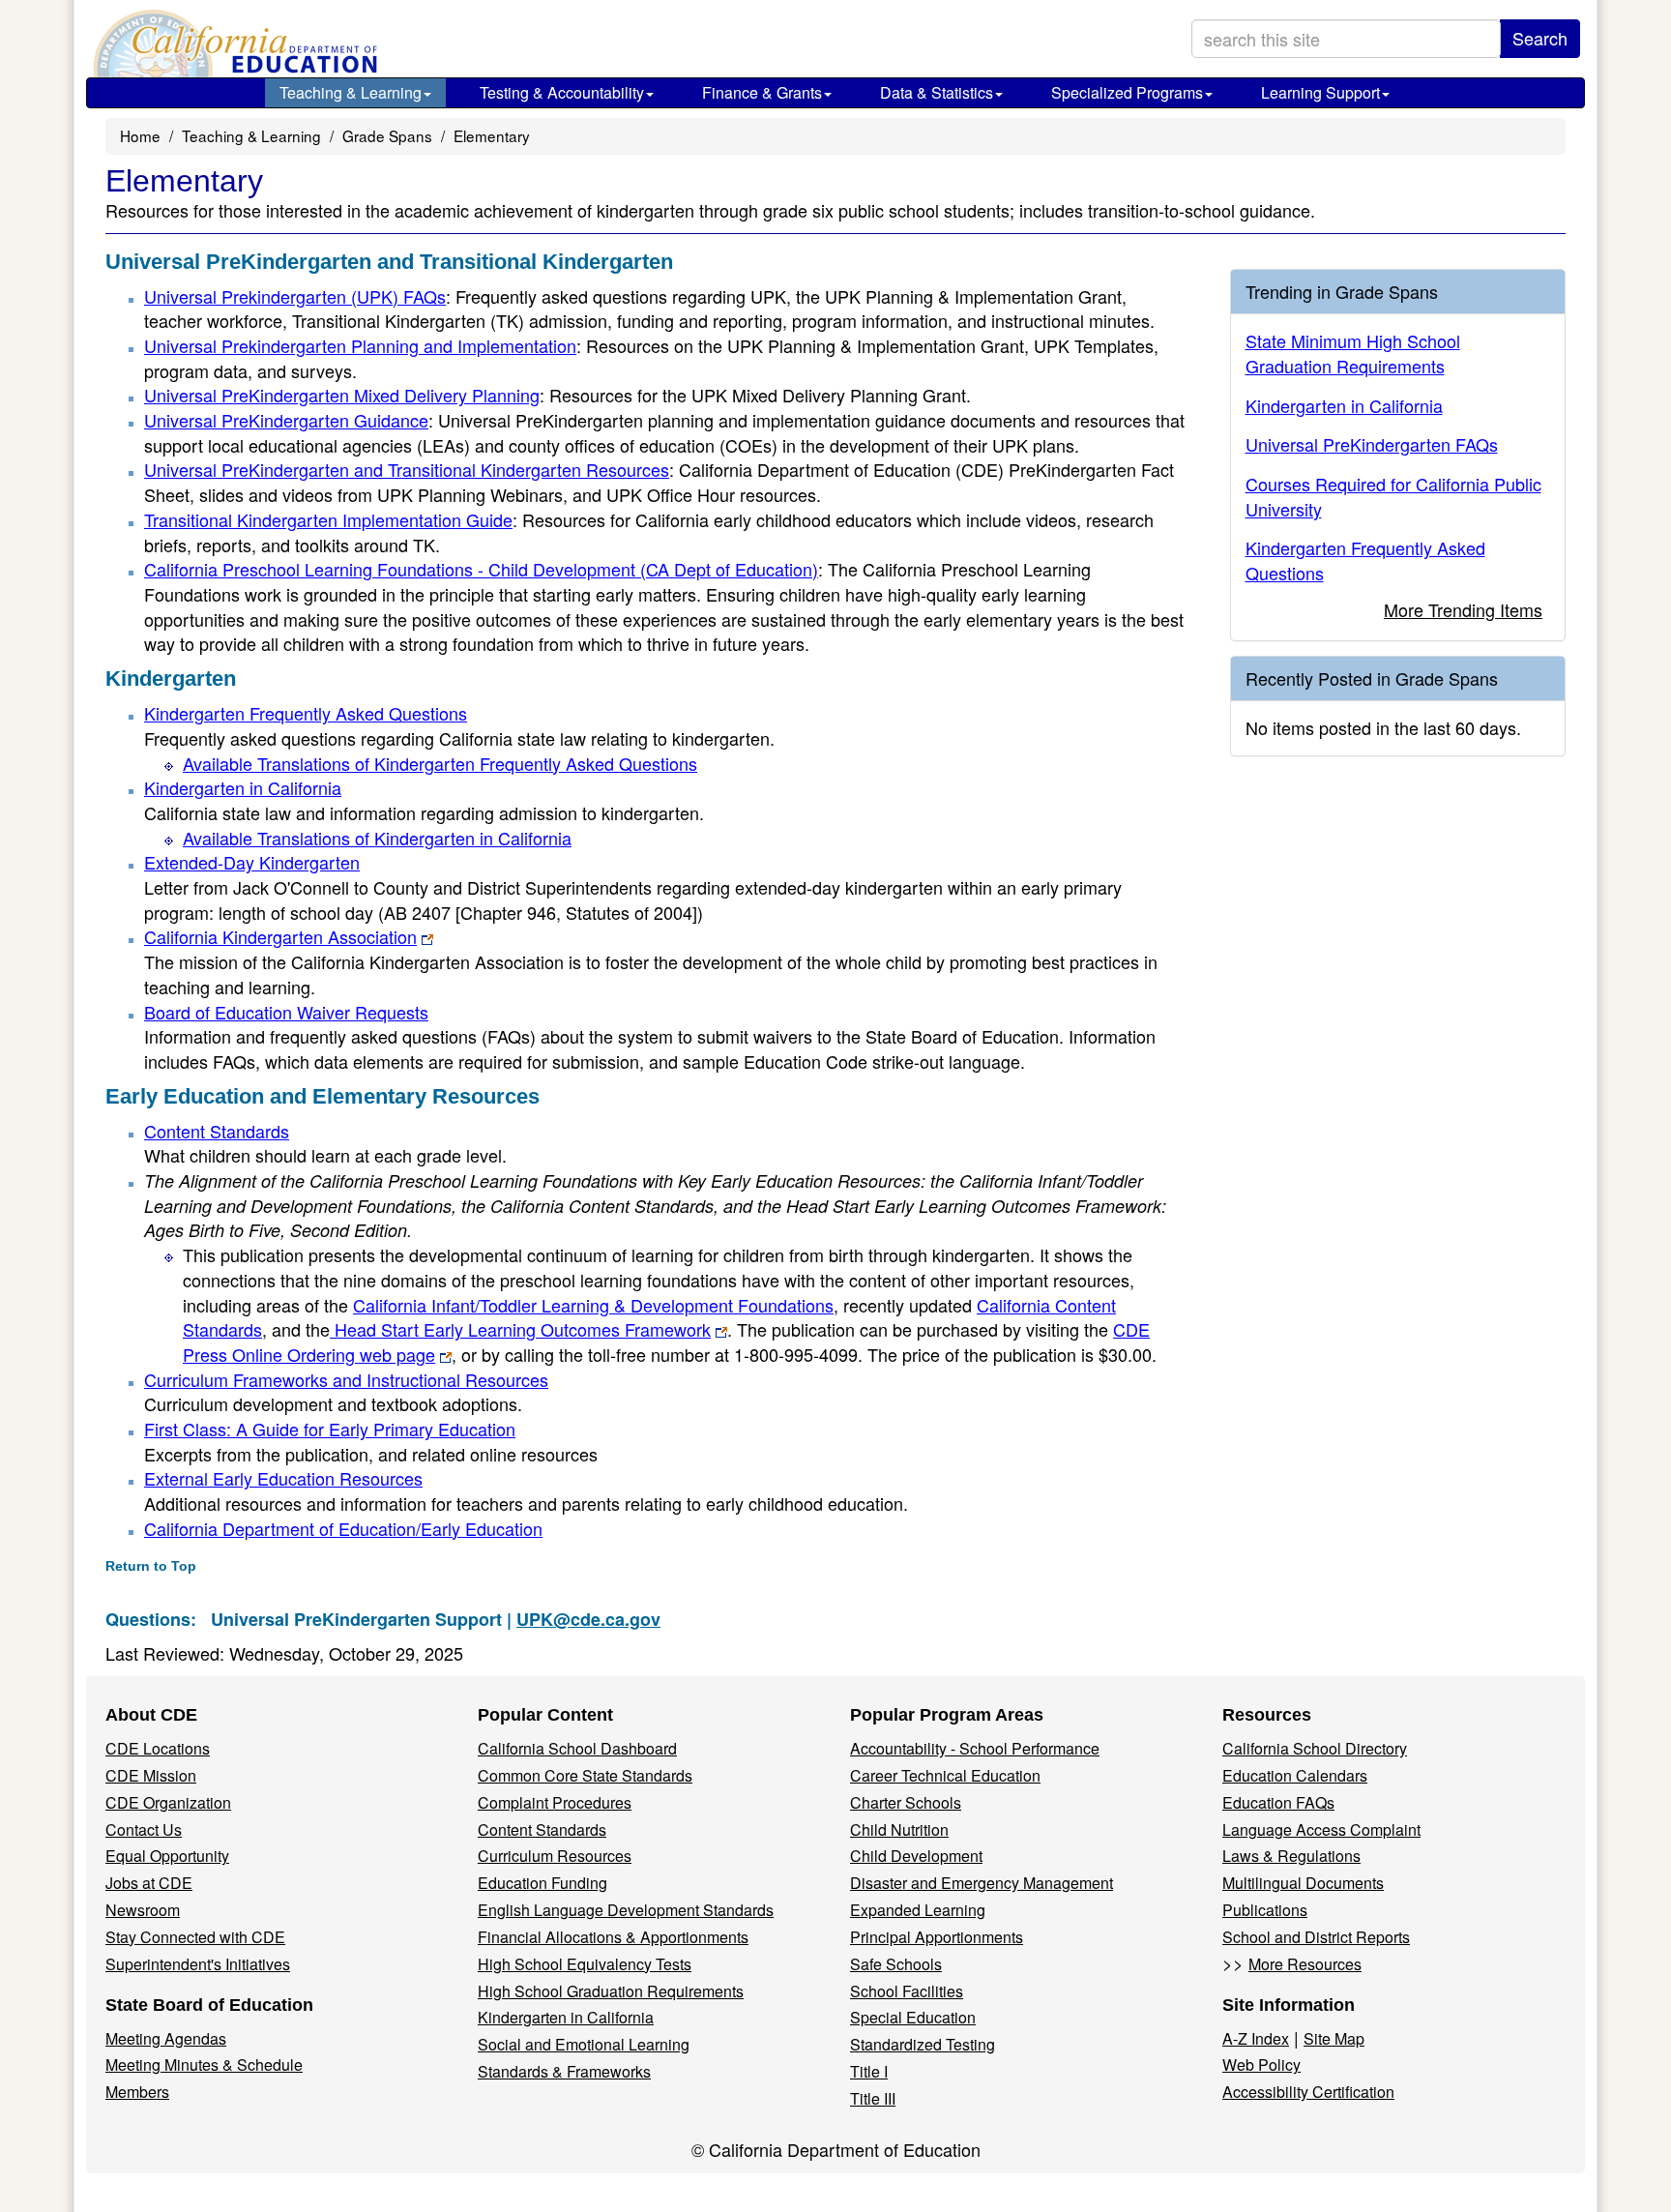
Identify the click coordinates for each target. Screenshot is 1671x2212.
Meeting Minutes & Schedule (204, 2065)
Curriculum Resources (555, 1856)
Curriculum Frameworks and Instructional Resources (346, 1379)
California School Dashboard (577, 1748)
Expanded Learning (918, 1910)
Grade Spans (387, 135)
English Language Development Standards (626, 1910)
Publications (1265, 1910)
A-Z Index (1256, 2038)
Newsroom (143, 1910)
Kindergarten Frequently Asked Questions (306, 713)
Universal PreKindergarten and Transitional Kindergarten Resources (407, 469)
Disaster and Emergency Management (982, 1883)
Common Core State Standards (585, 1775)
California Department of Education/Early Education (343, 1528)
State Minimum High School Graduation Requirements (1353, 353)
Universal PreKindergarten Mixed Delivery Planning (342, 395)
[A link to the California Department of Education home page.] (233, 44)
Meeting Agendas (166, 2038)
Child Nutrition (899, 1829)
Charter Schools (906, 1802)
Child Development (916, 1856)
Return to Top (151, 1566)
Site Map (1334, 2038)
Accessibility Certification (1308, 2092)
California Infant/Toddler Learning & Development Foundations (593, 1305)
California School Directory (1315, 1748)
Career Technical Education (945, 1775)
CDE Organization (168, 1802)
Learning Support (1320, 92)
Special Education (913, 2017)
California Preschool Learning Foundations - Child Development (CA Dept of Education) (481, 569)
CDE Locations (158, 1748)
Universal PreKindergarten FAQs (1372, 444)
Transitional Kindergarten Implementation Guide (328, 519)
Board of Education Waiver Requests (286, 1012)
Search (1540, 38)
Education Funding (542, 1883)
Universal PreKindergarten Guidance (286, 420)
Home (140, 135)
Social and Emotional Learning (584, 2044)
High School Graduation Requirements (611, 1991)
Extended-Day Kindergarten (252, 862)
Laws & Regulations (1291, 1856)
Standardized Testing (923, 2044)
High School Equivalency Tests (585, 1964)
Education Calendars (1295, 1775)
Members (137, 2092)
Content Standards (217, 1131)
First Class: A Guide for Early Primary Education (330, 1429)
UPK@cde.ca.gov (588, 1619)
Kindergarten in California (243, 787)
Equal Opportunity (167, 1856)
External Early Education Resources (283, 1478)
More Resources (1305, 1964)
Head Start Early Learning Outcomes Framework (520, 1329)
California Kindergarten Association (280, 936)
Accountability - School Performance (975, 1748)
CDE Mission (151, 1775)
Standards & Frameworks (564, 2071)
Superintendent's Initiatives (198, 1964)
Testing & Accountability (562, 92)
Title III (873, 2098)
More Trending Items (1463, 609)
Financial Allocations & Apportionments (613, 1937)
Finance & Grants (762, 92)
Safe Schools (896, 1964)
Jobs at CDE (149, 1883)
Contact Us (144, 1829)
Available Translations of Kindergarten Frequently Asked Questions (440, 763)
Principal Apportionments (937, 1937)
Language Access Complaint (1321, 1829)
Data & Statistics (937, 92)
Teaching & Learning (351, 92)
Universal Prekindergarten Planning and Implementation (360, 345)
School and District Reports (1316, 1937)
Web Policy (1261, 2065)
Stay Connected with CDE (195, 1937)
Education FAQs (1278, 1802)
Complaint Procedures (555, 1802)
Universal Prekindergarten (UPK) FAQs (295, 296)
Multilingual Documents (1303, 1883)
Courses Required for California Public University (1393, 496)
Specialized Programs (1127, 92)
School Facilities (907, 1991)
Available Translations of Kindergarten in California (377, 838)
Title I (869, 2071)
